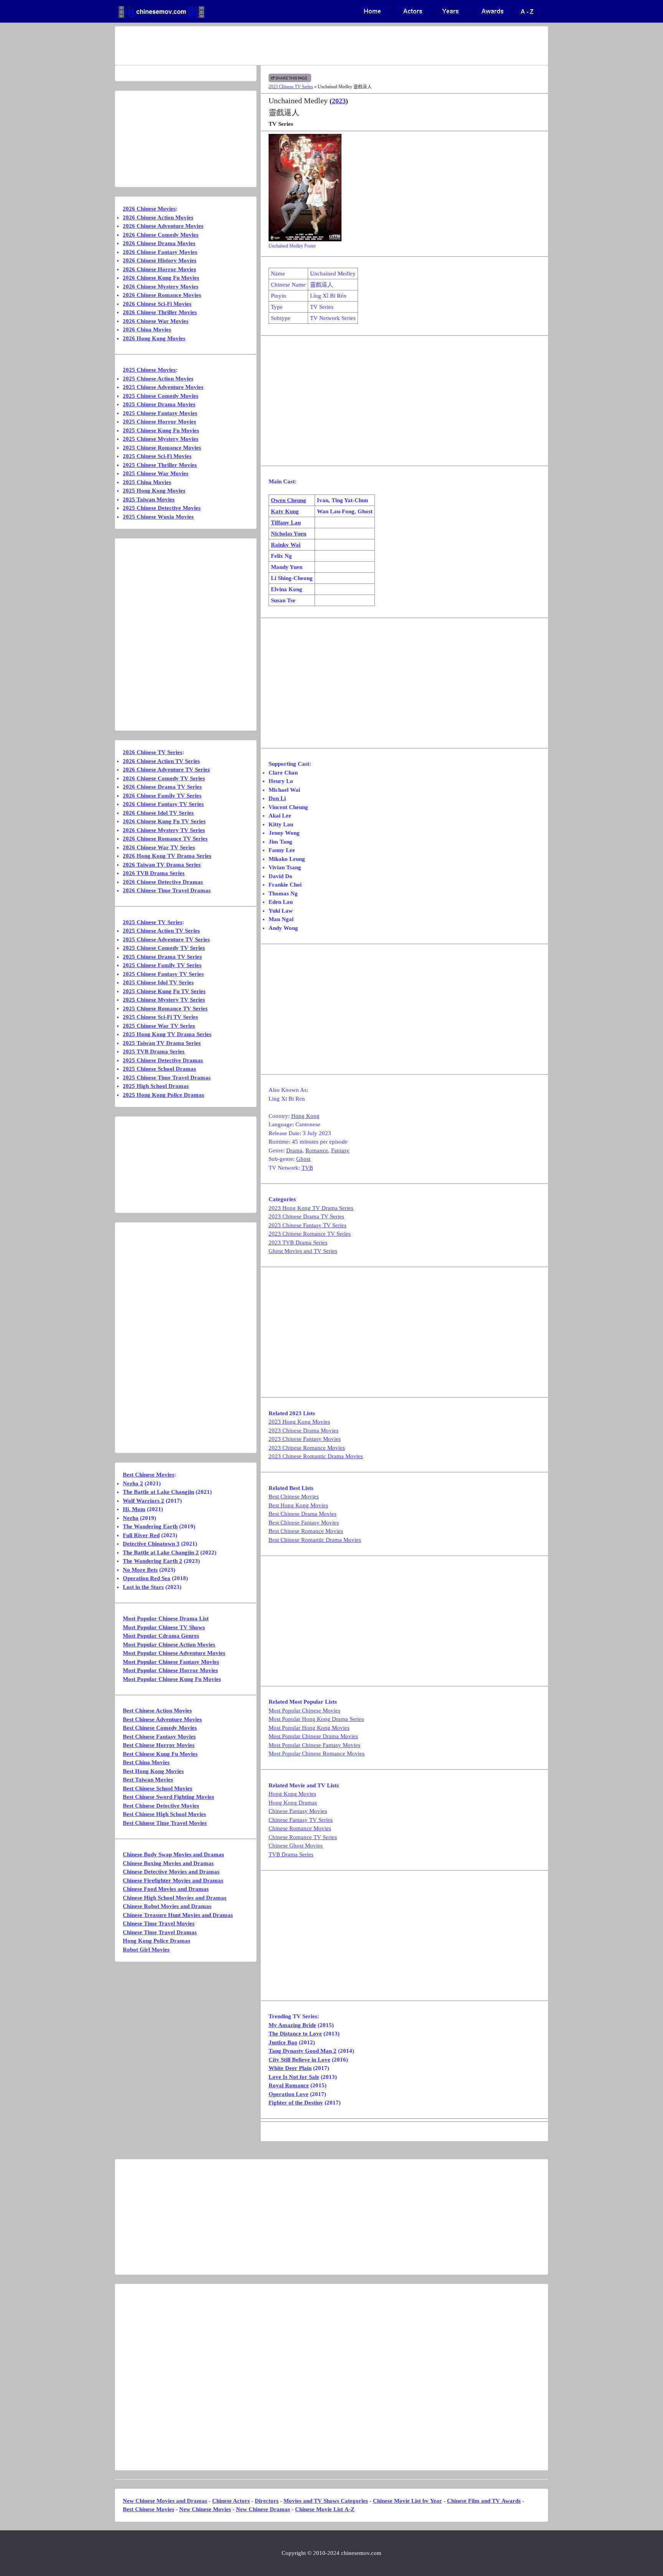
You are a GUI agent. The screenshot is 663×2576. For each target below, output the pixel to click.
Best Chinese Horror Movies (159, 1745)
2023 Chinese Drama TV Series (306, 1216)
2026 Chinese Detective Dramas (163, 882)
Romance (317, 1150)
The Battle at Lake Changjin (158, 1492)
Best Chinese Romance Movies (306, 1531)
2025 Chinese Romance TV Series (165, 1009)
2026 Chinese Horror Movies (159, 269)
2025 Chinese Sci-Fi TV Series (160, 1017)
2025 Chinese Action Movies (158, 379)
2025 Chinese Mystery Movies (161, 439)
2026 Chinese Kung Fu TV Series (164, 821)
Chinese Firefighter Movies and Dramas (173, 1880)
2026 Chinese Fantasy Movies (160, 252)
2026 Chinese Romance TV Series (165, 839)
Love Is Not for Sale (294, 2077)
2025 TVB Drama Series (154, 1051)
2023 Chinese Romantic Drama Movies (316, 1456)
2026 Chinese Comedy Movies (161, 235)
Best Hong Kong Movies (298, 1505)
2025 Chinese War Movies (156, 473)
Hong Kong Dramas (293, 1803)
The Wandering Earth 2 (153, 1561)
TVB (307, 1168)
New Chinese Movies (205, 2509)
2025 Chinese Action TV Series (161, 931)
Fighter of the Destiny (296, 2103)
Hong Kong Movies (292, 1794)
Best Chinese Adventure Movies (162, 1719)
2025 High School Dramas (156, 1086)
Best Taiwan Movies (148, 1780)
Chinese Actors (231, 2501)
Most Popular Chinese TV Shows (164, 1627)
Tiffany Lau (286, 522)
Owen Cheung (289, 500)
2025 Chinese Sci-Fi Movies (157, 456)
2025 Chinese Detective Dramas (163, 1060)
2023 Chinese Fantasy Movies (305, 1439)
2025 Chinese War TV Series (159, 1026)
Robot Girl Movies (146, 1950)
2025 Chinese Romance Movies (162, 448)
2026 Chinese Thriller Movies (160, 312)
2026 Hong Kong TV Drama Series (167, 856)
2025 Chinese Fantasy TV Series (163, 974)
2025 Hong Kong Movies (154, 491)
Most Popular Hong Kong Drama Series (316, 1719)
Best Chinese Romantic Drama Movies (315, 1540)
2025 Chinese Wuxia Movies (158, 517)
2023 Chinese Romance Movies (307, 1448)
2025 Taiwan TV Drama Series (162, 1043)
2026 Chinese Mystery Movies (161, 287)
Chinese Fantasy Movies (298, 1811)
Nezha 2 (133, 1483)
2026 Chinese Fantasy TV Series (163, 804)
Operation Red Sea (147, 1578)
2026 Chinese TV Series (153, 752)
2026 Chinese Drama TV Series (162, 787)
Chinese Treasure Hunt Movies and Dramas (178, 1915)
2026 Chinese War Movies (156, 321)
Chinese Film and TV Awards (484, 2501)
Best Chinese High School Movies (164, 1814)
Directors (267, 2501)
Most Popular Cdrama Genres (161, 1636)
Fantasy (340, 1150)
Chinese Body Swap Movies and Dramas (173, 1854)
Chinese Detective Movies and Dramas (171, 1872)
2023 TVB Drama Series (298, 1243)
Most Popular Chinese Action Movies (169, 1645)
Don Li (277, 798)
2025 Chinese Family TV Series (162, 965)
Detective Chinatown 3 (151, 1544)
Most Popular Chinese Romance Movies (317, 1754)
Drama (294, 1150)
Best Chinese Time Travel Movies (165, 1823)
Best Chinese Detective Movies (161, 1806)
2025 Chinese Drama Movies (159, 404)
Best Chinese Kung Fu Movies (160, 1754)
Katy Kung (285, 511)
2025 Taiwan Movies (149, 499)
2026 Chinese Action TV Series (161, 761)
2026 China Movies (147, 330)
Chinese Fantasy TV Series (301, 1820)
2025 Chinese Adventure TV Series (166, 939)
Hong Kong (305, 1116)
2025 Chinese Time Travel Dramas (167, 1078)
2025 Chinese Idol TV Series (158, 982)
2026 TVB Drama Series (154, 873)
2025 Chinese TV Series (153, 922)
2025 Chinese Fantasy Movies (160, 413)
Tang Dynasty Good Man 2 (303, 2051)
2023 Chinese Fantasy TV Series (308, 1225)
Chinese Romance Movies (300, 1828)
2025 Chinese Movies (149, 370)
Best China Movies (146, 1762)
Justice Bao (283, 2042)
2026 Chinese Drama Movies (159, 243)
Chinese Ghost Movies (296, 1846)
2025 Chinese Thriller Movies (160, 465)
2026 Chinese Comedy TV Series (164, 778)
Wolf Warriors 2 (143, 1501)
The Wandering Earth (150, 1526)
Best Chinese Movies (294, 1496)
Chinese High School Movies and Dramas (175, 1898)
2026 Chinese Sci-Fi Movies (157, 304)
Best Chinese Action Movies (157, 1711)
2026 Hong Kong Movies (154, 338)
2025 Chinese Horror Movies (159, 422)
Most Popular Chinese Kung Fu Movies (172, 1679)
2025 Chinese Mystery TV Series (164, 1000)
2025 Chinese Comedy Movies (161, 396)
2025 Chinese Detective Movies (162, 508)
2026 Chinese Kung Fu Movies (161, 278)
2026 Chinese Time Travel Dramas (167, 890)
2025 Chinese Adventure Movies (163, 387)
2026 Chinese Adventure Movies (163, 226)
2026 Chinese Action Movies (158, 218)
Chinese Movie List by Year (407, 2501)
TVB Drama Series (291, 1854)
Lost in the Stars (143, 1587)
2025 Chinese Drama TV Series (162, 957)
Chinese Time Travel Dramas (160, 1932)
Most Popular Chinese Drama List (166, 1618)
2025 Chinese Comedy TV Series (164, 948)
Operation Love (289, 2094)
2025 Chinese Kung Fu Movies (161, 430)
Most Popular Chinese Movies (304, 1711)
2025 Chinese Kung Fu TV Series (164, 991)
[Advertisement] (301, 46)
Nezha (131, 1518)
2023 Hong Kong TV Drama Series (311, 1208)
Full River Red (141, 1535)
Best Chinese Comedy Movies (160, 1728)
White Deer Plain (290, 2068)
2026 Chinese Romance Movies (162, 295)
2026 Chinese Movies (149, 209)
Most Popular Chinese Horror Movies (170, 1670)
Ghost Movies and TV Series (303, 1251)
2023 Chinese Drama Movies (303, 1431)
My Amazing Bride (292, 2025)
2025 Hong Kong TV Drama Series (167, 1034)
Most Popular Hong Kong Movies (309, 1728)
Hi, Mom (134, 1509)
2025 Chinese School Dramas (159, 1069)
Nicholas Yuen (289, 534)
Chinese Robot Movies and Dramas (167, 1906)
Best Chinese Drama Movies (303, 1514)
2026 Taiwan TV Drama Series (162, 865)
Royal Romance (289, 2085)
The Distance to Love (295, 2034)
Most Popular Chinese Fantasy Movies (314, 1745)
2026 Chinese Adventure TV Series (166, 770)
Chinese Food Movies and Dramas (166, 1889)
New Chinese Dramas (263, 2509)
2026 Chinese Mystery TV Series (164, 830)
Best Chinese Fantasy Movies (304, 1523)
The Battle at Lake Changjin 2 (161, 1553)
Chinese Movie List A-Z (325, 2509)
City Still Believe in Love (299, 2060)
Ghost (303, 1159)
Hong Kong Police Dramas (157, 1941)
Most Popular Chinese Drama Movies (313, 1736)
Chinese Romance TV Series (303, 1837)
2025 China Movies (147, 482)
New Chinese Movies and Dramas (165, 2501)
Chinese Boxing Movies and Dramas (168, 1863)
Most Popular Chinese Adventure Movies (174, 1653)
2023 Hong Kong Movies (299, 1422)
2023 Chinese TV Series (291, 87)
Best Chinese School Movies (158, 1788)
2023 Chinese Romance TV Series (310, 1234)
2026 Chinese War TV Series (159, 847)
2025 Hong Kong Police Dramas (163, 1095)
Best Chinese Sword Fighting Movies (168, 1797)
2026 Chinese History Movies (160, 260)
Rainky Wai (286, 545)
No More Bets (140, 1570)
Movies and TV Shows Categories (326, 2501)
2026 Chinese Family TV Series (162, 796)
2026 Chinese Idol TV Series (158, 813)
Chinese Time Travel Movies (159, 1923)
